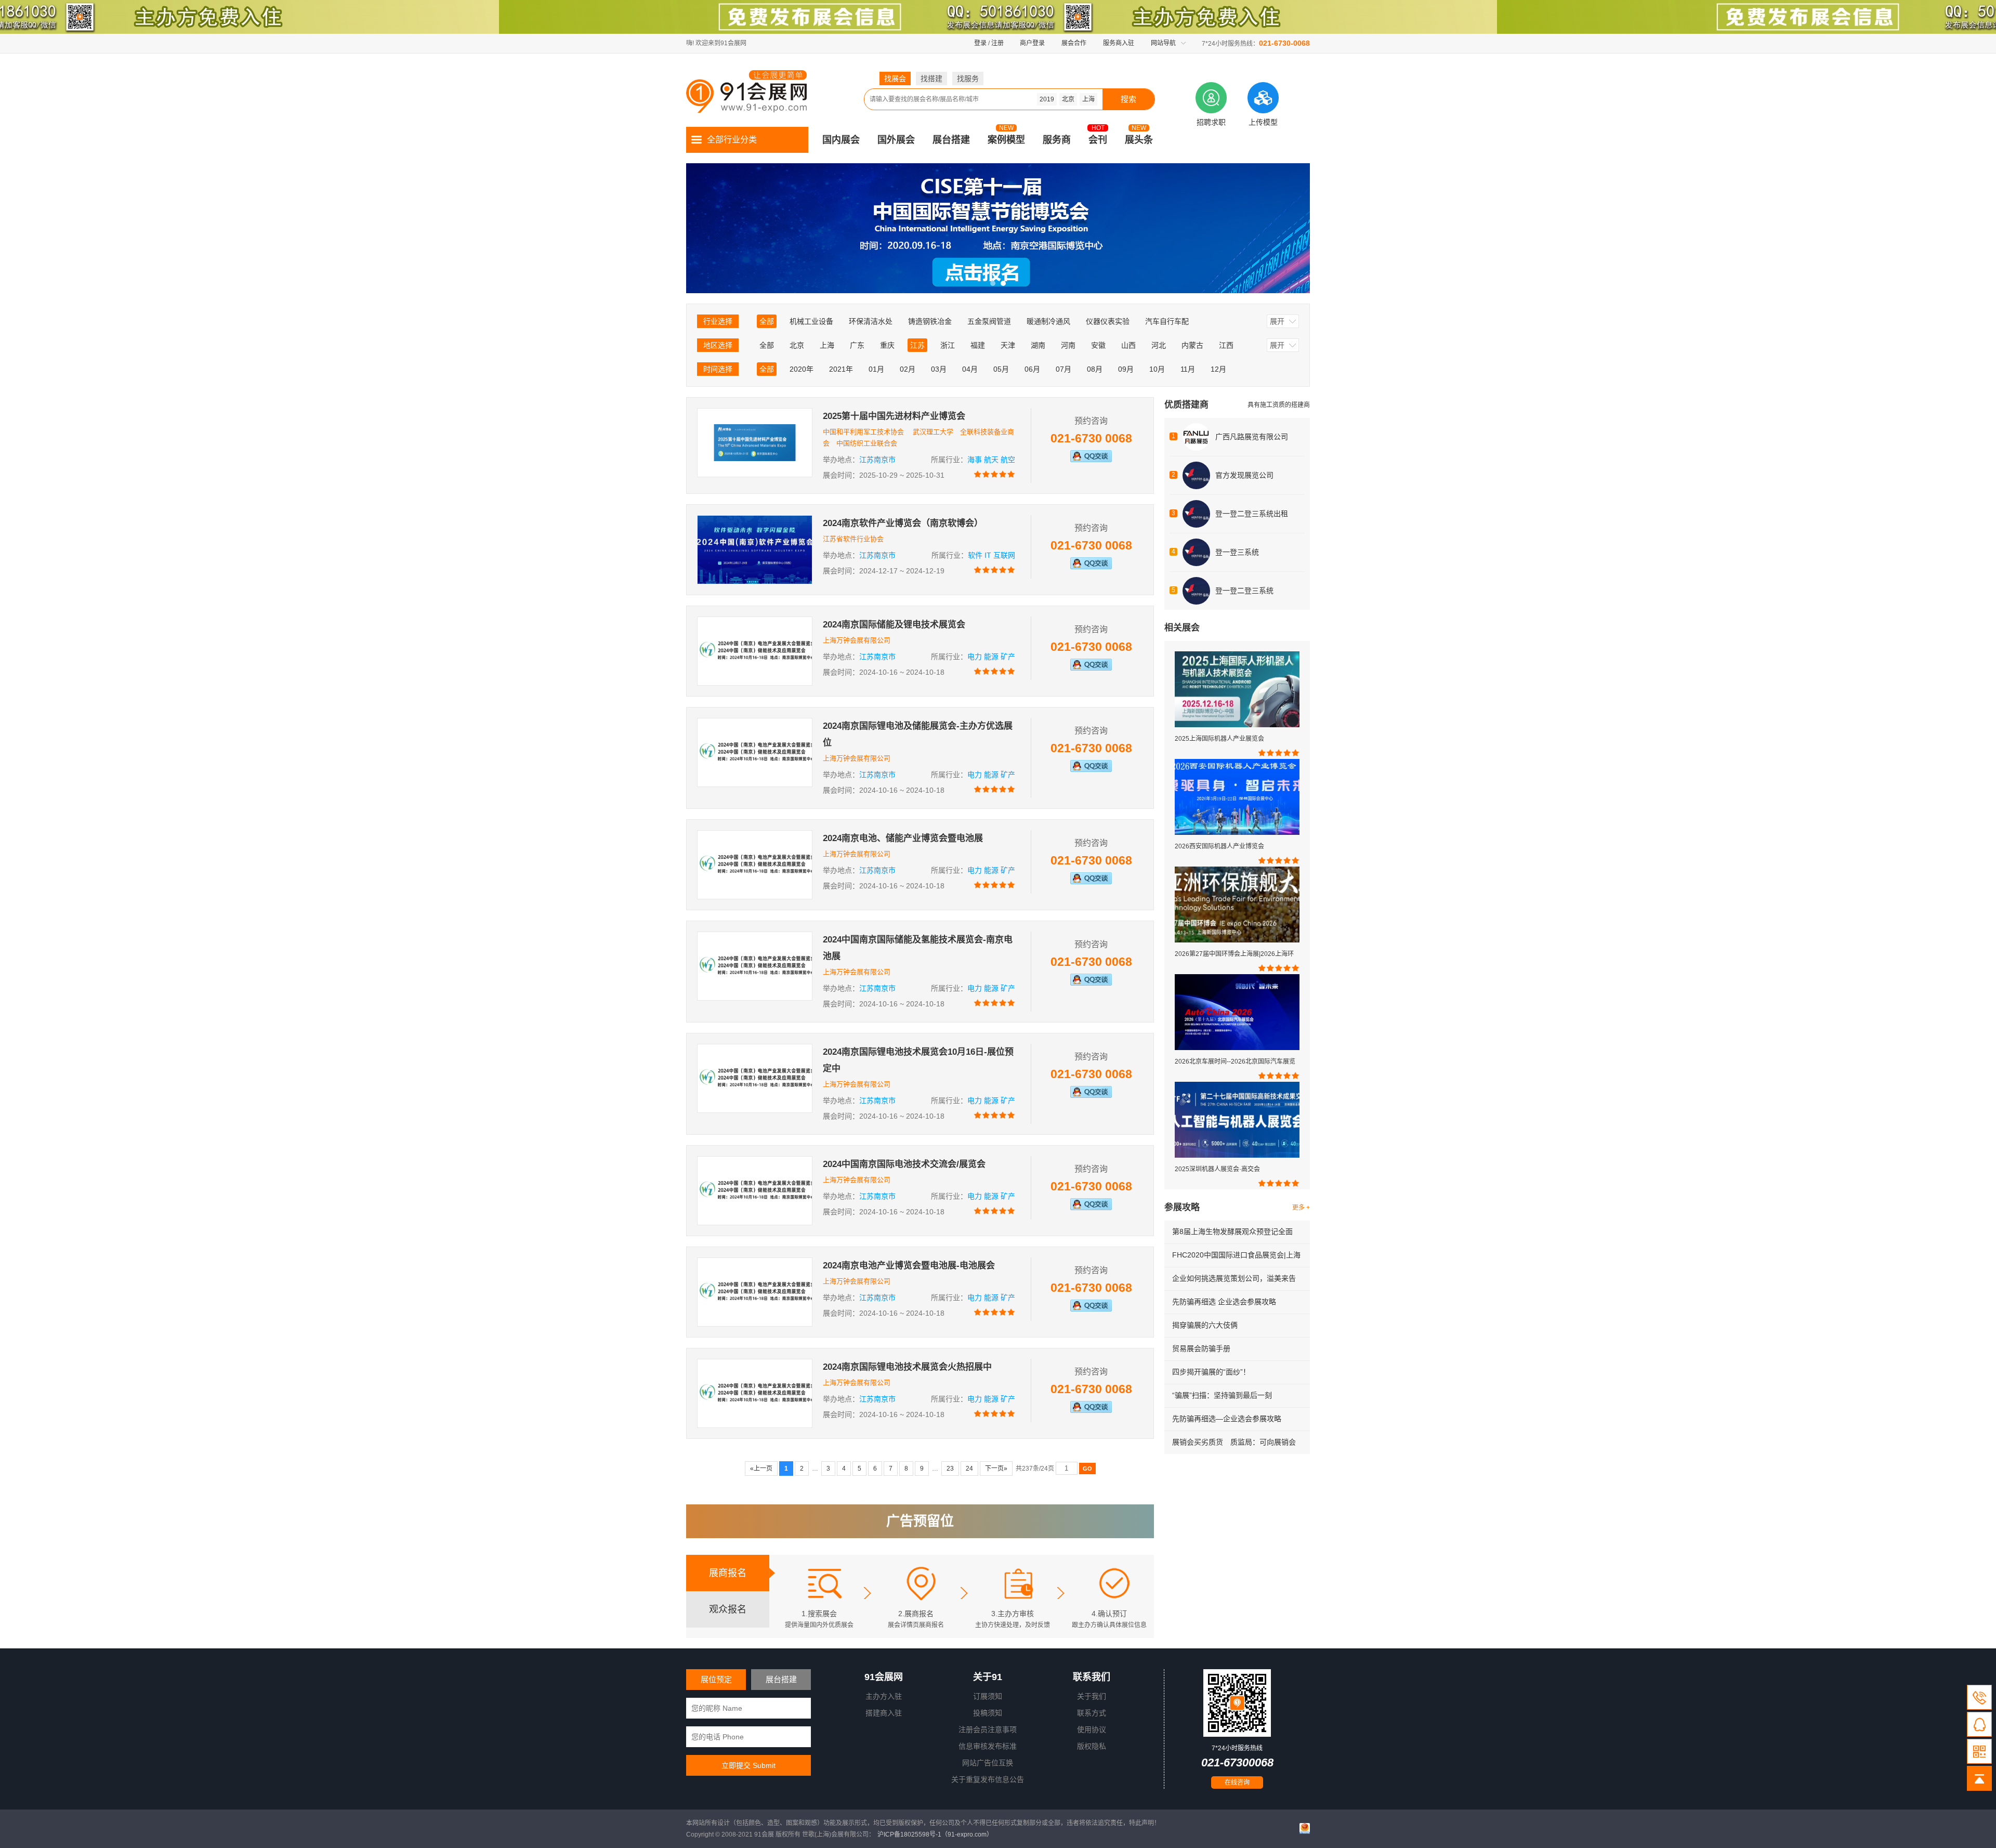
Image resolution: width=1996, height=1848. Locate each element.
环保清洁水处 (871, 321)
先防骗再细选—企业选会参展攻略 (1227, 1419)
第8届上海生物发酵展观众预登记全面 (1232, 1231)
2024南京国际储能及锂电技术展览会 (894, 625)
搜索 (1128, 99)
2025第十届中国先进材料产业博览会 (894, 416)
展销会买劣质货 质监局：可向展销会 (1234, 1442)
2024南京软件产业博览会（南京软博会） (903, 523)
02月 (908, 369)
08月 (1095, 369)
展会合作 (1074, 43)
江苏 (917, 345)
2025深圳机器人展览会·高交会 (1217, 1169)
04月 (970, 369)
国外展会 (896, 140)
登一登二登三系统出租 (1252, 514)
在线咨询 (1237, 1783)
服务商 (1057, 140)
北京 (1068, 99)
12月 (1218, 369)
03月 (939, 369)
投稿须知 (988, 1713)
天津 (1008, 345)
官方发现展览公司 (1244, 475)
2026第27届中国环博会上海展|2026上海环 (1234, 954)
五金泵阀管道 (989, 321)
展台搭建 (951, 140)
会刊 (1098, 140)
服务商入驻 (1119, 43)
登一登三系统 (1237, 552)
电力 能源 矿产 (991, 657)
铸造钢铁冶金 (930, 321)
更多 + (1301, 1208)
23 (950, 1469)
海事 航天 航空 (991, 460)
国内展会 (841, 140)
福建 (978, 345)
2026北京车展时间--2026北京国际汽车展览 (1235, 1061)
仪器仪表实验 (1108, 321)
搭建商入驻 (884, 1713)
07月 (1063, 369)
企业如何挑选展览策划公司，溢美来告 (1234, 1278)
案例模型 (1006, 140)
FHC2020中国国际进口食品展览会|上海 (1236, 1255)
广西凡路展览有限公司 (1252, 437)
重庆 (887, 345)
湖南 (1038, 345)
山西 (1128, 345)
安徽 (1098, 345)
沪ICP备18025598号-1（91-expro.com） (935, 1834)
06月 (1032, 369)
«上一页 (761, 1469)
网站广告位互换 (988, 1763)
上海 (1088, 99)
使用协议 (1092, 1729)
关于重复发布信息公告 (988, 1779)
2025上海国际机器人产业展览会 (1219, 739)
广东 (857, 345)
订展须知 (988, 1696)
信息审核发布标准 (988, 1746)
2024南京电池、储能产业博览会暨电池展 (903, 838)
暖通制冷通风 (1048, 321)
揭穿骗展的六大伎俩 (1205, 1325)
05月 (1001, 369)
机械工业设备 (811, 321)
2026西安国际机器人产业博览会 (1219, 846)
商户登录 (1032, 43)
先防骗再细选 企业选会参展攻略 (1224, 1302)
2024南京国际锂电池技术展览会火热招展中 (907, 1367)
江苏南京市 (877, 460)
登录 (980, 43)
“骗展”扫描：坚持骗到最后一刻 (1222, 1395)
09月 (1126, 369)
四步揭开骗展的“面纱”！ (1211, 1372)
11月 (1188, 369)
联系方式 (1092, 1713)
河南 (1068, 345)
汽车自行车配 (1167, 321)
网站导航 (1163, 43)
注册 (997, 43)
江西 (1226, 345)
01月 (876, 369)
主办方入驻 (884, 1696)
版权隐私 (1092, 1746)
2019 (1047, 99)
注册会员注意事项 (988, 1729)
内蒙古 (1192, 345)
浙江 (948, 345)
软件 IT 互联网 (992, 555)
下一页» (996, 1469)
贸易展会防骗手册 (1201, 1348)
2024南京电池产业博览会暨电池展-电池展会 (909, 1266)
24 (969, 1469)
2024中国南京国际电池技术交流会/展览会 (904, 1164)
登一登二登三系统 (1244, 591)
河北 (1159, 345)
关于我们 (1092, 1696)
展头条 (1139, 140)
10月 (1157, 369)
